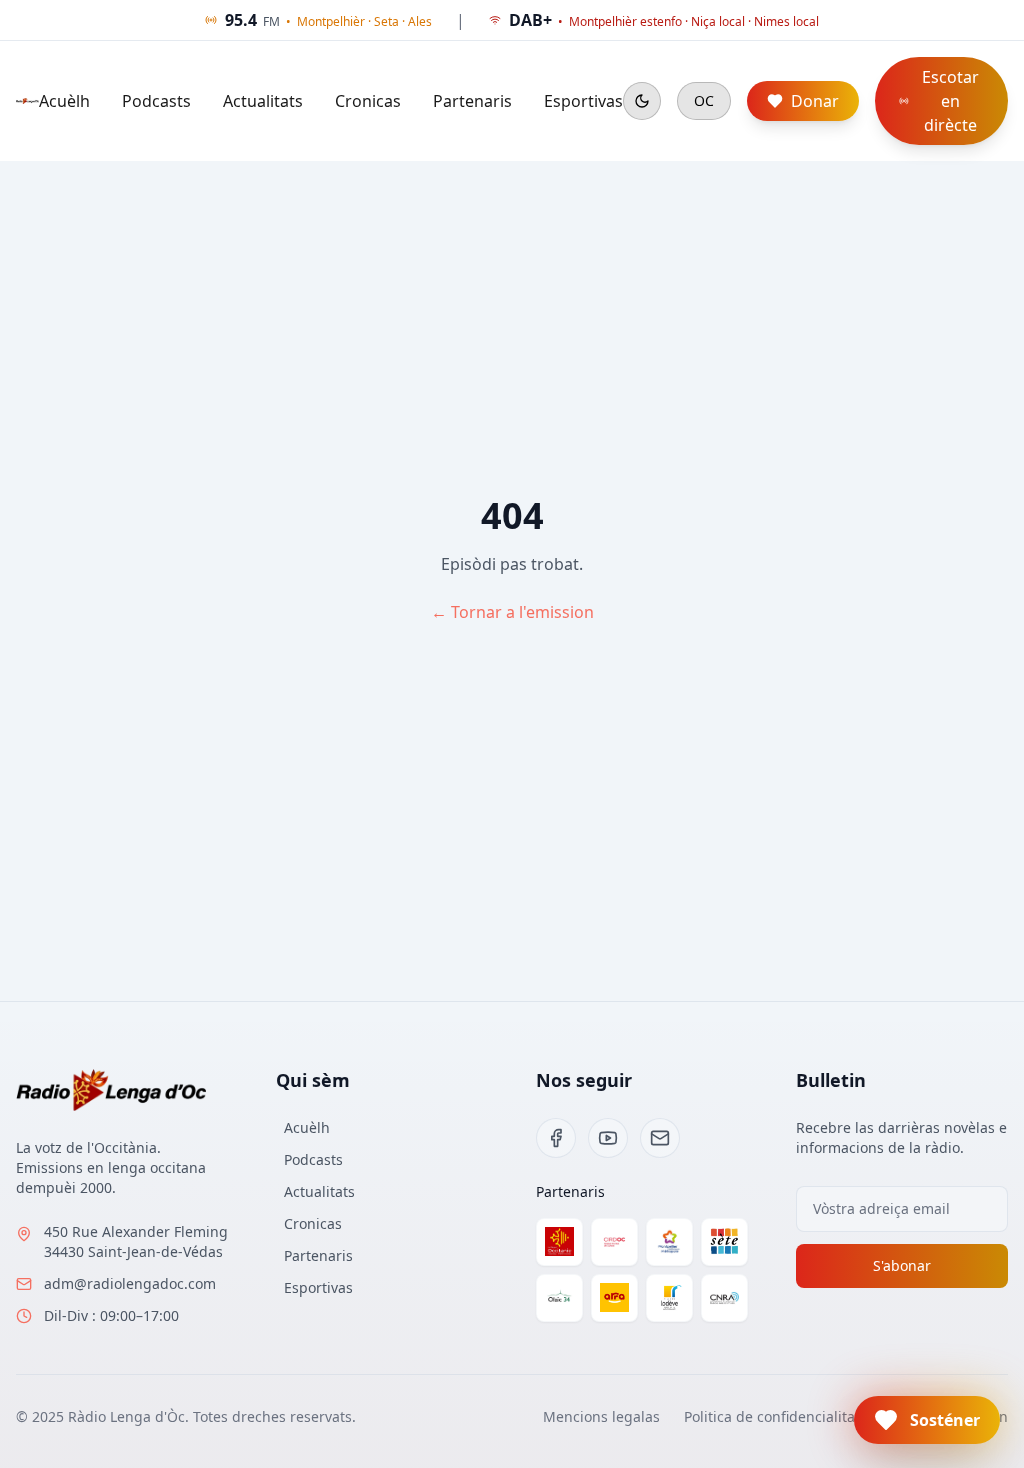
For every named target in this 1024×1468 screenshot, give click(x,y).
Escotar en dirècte (950, 101)
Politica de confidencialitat (772, 1416)
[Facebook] (556, 1138)
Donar (815, 101)
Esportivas (583, 101)
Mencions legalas (601, 1416)
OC (704, 100)
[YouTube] (608, 1138)
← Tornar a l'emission (512, 612)
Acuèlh (64, 101)
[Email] (660, 1138)
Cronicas (368, 101)
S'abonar (902, 1265)
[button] (927, 1420)
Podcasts (156, 101)
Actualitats (263, 101)
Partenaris (472, 101)
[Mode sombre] (642, 101)
